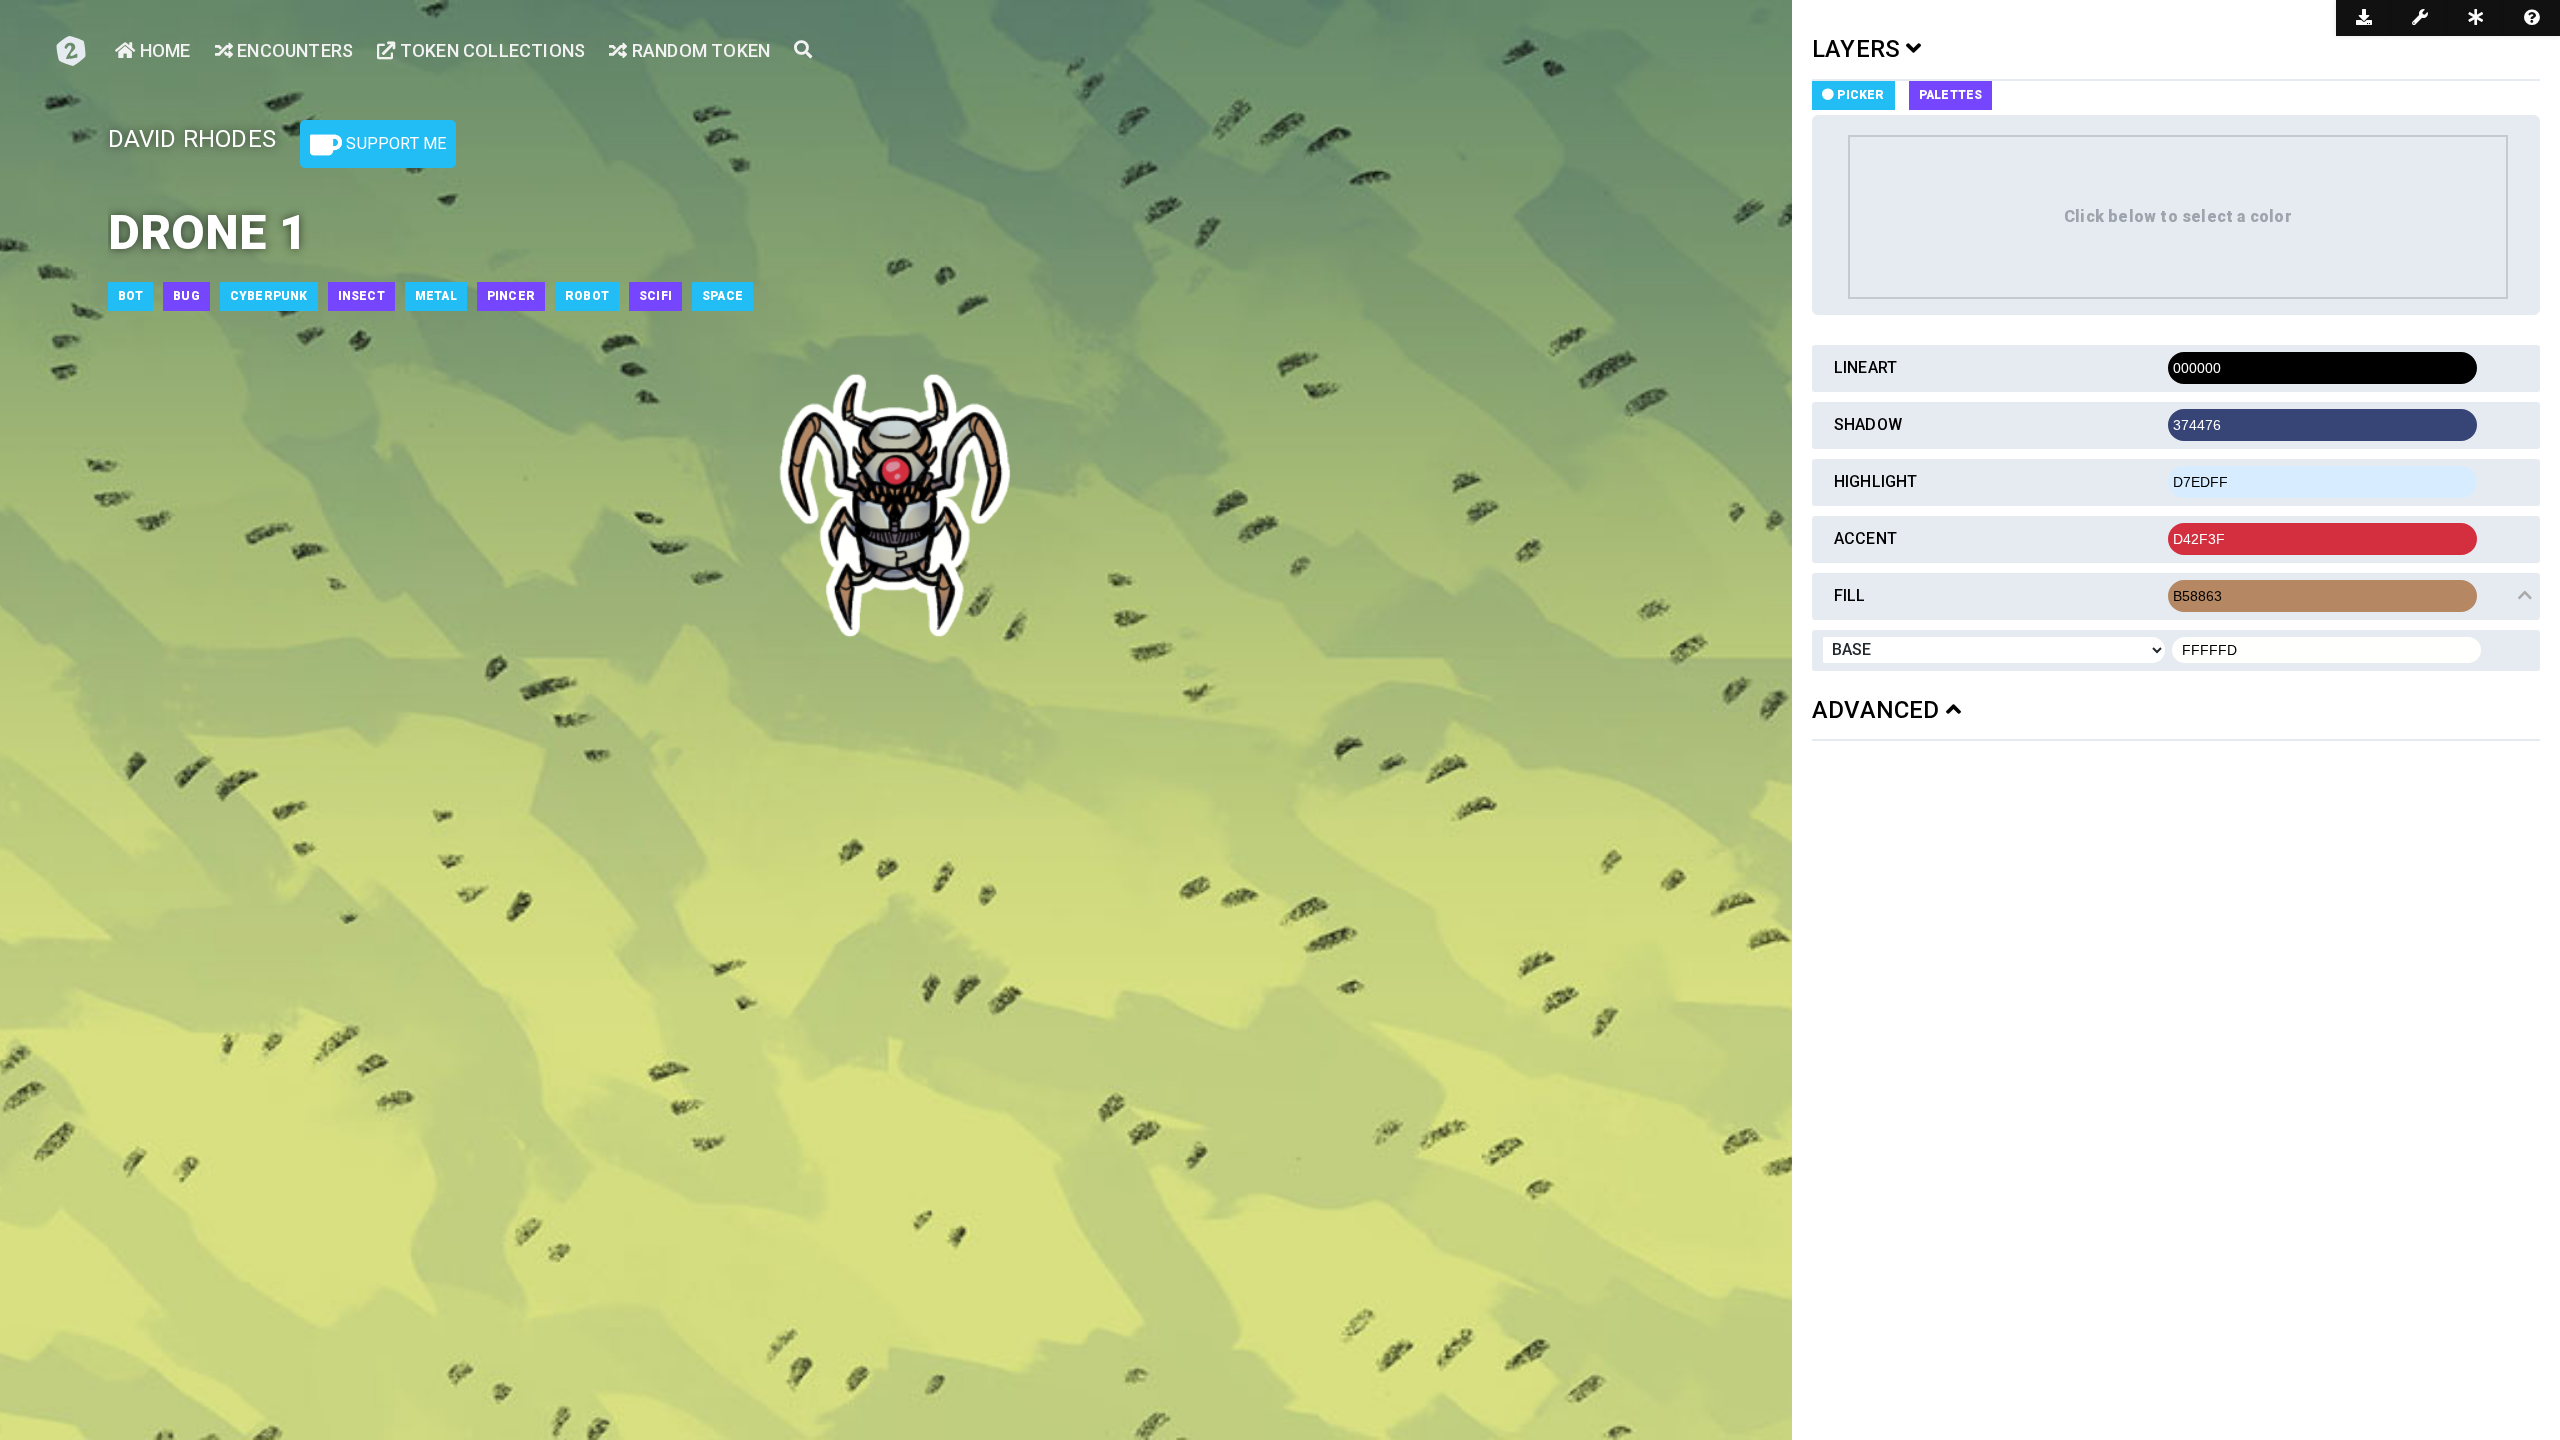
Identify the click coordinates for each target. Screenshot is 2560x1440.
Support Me (394, 143)
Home (163, 50)
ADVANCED (1879, 710)
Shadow (1868, 424)
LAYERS (1859, 49)
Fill (1850, 595)
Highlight (1876, 481)
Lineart (1865, 367)
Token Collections (490, 50)
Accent (1865, 538)
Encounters (293, 50)
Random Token (699, 50)
